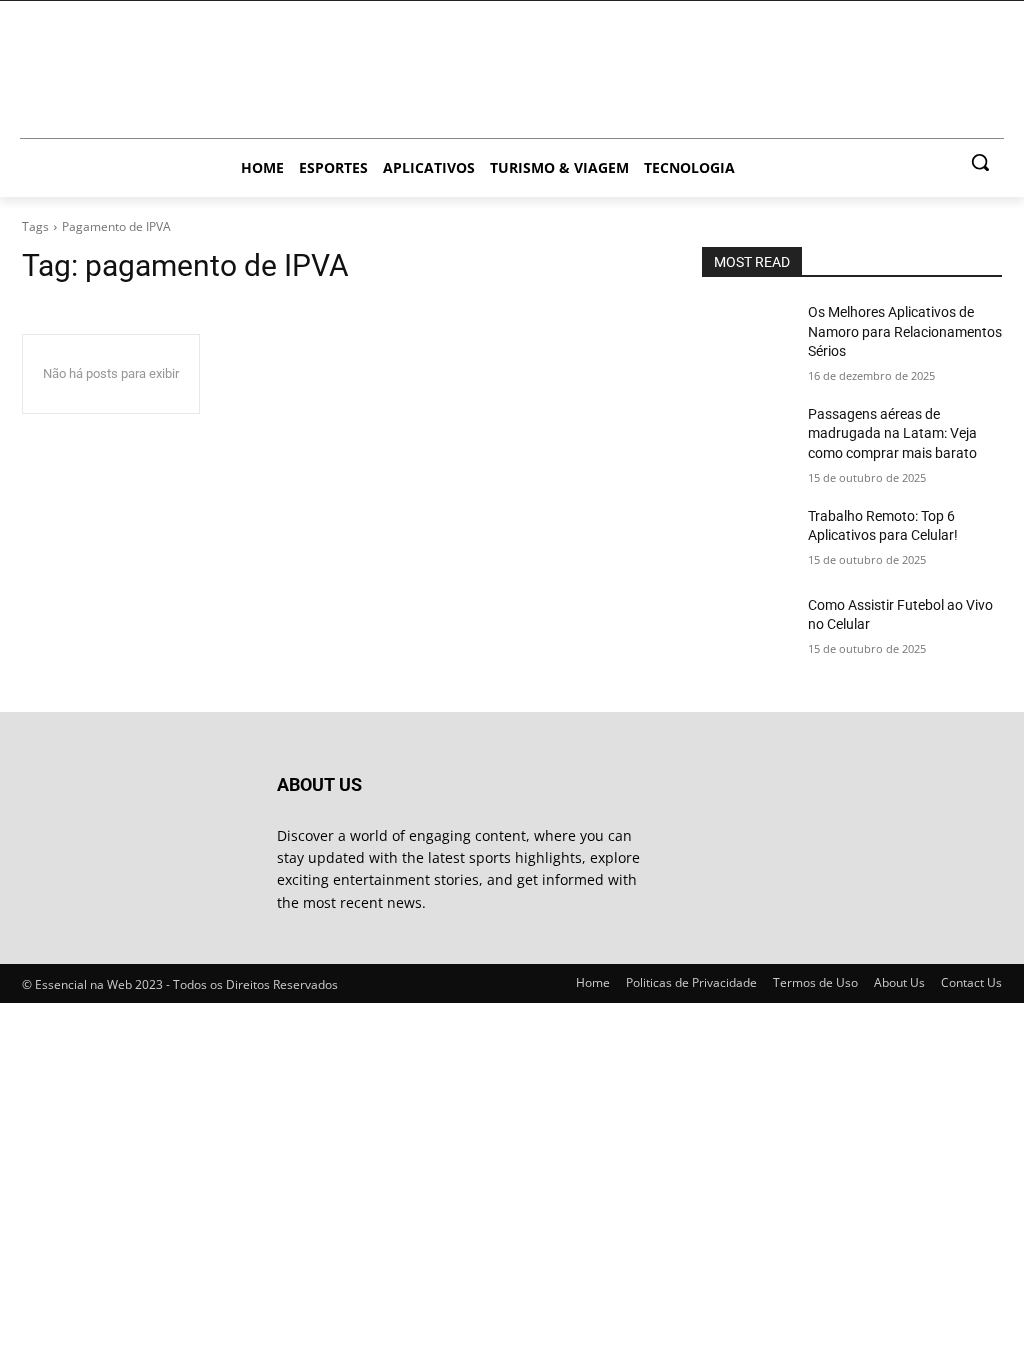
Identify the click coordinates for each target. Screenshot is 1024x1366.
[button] (980, 162)
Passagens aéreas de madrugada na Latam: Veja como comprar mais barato (892, 433)
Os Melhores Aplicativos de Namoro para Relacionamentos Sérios (905, 331)
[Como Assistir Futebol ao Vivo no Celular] (747, 627)
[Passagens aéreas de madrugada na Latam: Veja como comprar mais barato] (747, 436)
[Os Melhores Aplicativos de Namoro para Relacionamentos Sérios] (747, 334)
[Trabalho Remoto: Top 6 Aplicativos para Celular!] (747, 538)
